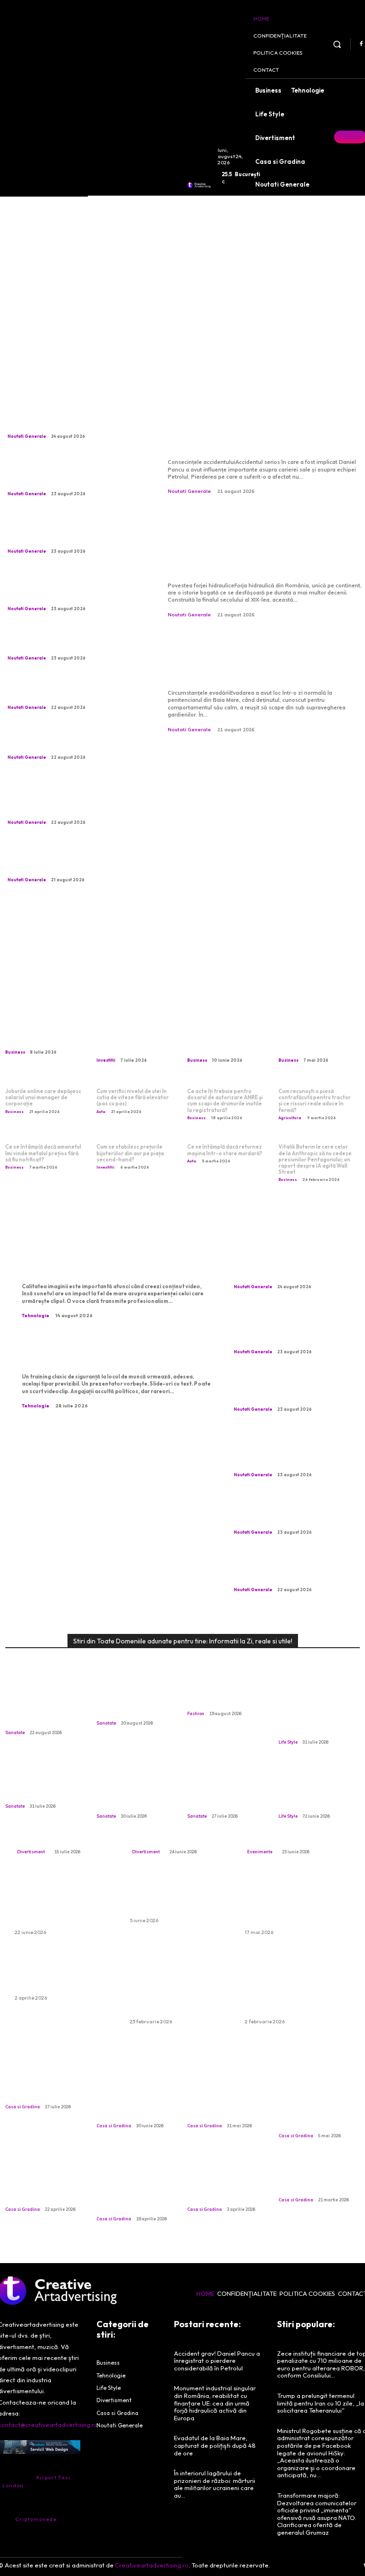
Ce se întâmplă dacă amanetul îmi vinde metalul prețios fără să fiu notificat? (43, 1153)
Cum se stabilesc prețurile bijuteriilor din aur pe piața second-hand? (130, 1153)
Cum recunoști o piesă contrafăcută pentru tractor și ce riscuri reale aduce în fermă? (315, 1101)
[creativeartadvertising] (199, 185)
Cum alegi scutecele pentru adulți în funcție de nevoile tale (179, 1896)
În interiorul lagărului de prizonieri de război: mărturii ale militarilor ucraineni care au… (215, 2484)
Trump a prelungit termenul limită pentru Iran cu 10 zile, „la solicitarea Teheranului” (321, 2403)
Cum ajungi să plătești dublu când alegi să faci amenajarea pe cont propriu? (45, 2183)
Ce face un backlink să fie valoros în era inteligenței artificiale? (318, 1037)
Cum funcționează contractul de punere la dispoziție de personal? (225, 1037)
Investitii (106, 1060)
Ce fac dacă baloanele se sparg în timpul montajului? (64, 1973)
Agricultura (290, 1118)
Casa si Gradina (23, 2107)
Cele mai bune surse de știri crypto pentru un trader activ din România (135, 1037)
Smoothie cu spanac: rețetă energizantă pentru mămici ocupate (316, 1790)
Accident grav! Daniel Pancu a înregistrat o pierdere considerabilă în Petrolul (259, 430)
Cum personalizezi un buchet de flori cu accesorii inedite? (59, 1830)
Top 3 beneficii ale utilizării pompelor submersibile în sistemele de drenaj (223, 2183)
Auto (101, 1112)
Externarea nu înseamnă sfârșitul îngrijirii (130, 1701)
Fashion (196, 1713)
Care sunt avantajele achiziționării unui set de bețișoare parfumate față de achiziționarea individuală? (296, 1985)
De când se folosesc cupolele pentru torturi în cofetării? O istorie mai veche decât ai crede (136, 2188)
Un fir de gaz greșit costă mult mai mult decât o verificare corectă (132, 1790)
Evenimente (260, 1852)
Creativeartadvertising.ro (152, 2565)
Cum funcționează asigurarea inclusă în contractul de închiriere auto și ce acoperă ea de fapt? (180, 1985)
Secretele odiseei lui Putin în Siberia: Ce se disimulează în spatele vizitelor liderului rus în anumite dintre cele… (72, 641)
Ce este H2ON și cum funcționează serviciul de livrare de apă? (44, 1033)
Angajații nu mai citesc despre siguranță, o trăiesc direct (113, 1353)
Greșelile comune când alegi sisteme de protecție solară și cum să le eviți (228, 2100)
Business (15, 1052)
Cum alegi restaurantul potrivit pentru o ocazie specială (295, 1830)
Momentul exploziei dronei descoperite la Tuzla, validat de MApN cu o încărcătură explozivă (76, 740)
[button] (337, 44)
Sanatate (15, 1732)
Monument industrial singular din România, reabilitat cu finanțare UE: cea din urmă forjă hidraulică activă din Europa (265, 545)
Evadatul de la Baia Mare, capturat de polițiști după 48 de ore (263, 661)
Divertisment (31, 1852)
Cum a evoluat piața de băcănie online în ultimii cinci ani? (315, 2178)
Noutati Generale (27, 436)
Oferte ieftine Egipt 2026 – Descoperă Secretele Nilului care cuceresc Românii (291, 1902)
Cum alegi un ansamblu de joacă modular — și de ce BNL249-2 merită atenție (180, 1825)
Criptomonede (36, 2519)
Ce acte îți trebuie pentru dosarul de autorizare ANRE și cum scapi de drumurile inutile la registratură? (225, 1101)
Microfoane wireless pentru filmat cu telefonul (106, 1263)
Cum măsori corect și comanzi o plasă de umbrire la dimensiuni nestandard (135, 2100)
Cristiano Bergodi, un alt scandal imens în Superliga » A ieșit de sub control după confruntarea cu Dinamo (75, 690)
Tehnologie (36, 1316)
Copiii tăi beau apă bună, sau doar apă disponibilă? (39, 1785)
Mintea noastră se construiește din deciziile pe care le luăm (220, 1790)
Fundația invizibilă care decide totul (46, 2090)
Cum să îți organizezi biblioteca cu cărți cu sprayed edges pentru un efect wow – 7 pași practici (319, 1711)
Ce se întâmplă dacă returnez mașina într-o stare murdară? (225, 1150)
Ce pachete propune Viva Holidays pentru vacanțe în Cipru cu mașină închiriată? (60, 1902)
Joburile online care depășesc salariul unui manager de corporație (43, 1097)
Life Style (288, 1742)
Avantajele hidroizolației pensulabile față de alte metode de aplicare (313, 2105)
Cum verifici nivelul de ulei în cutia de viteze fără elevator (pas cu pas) (133, 1097)
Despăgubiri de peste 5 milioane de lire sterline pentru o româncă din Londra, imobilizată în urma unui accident (71, 419)
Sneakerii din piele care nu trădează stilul (227, 1697)
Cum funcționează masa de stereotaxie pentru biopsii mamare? (43, 1706)
